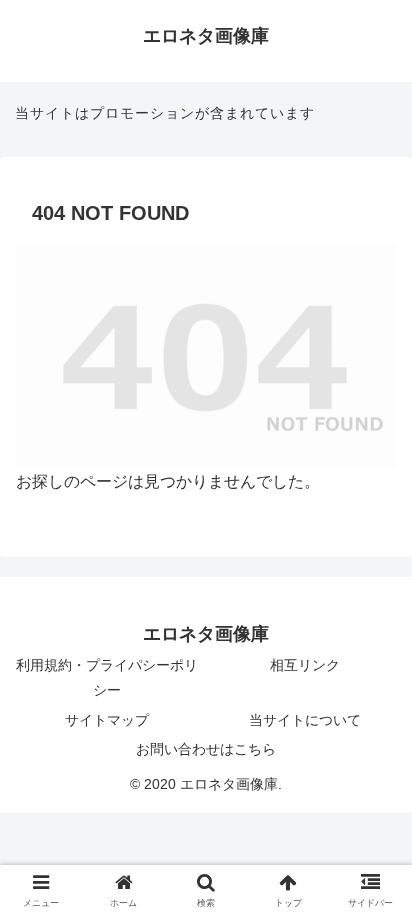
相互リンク (305, 665)
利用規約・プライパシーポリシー (107, 677)
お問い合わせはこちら (206, 749)
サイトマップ (107, 720)
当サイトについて (305, 720)
